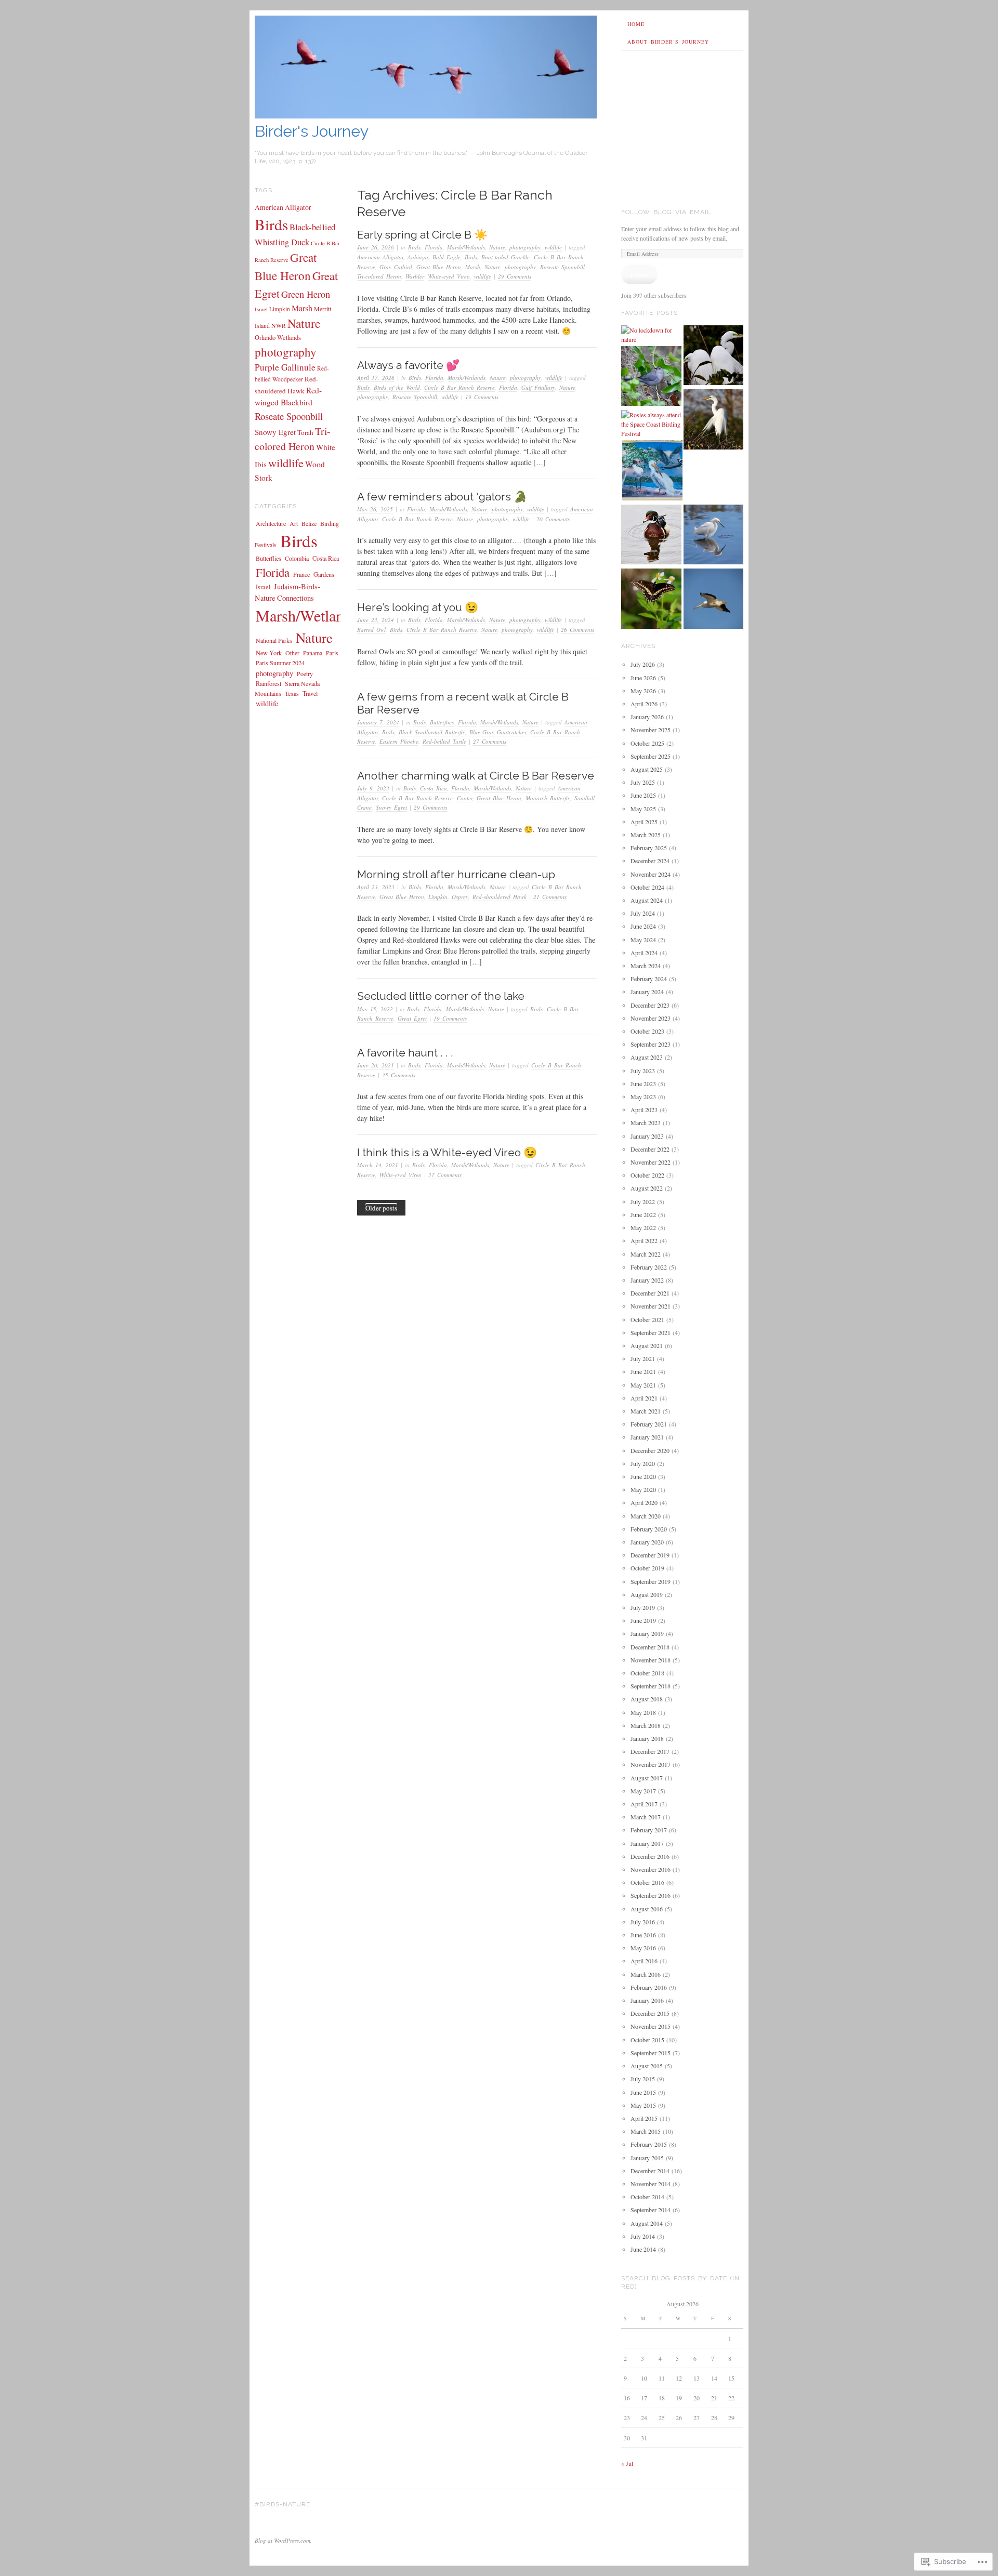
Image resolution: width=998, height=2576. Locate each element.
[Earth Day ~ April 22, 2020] (714, 600)
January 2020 (647, 1542)
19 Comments (482, 397)
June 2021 (643, 1371)
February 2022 (649, 1267)
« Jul (627, 2463)
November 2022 (651, 1162)
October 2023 (647, 1031)
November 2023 (651, 1018)
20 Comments (553, 519)
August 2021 (647, 1345)
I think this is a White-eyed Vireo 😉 (447, 1152)
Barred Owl (371, 630)
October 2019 (647, 1568)
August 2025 (647, 769)
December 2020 (650, 1450)
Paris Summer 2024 (280, 663)
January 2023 (647, 1136)
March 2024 (646, 966)
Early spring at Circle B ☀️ (422, 235)
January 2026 (647, 717)
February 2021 (649, 1424)
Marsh (473, 267)
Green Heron (306, 294)
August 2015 (647, 2066)
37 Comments (445, 1175)
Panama (313, 653)
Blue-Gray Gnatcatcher (498, 732)
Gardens (324, 574)
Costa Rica (434, 788)
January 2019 (647, 1633)
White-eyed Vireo (449, 276)
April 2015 (644, 2118)
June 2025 (643, 795)
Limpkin (438, 897)
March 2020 (646, 1516)
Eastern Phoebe (399, 741)
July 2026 (643, 664)
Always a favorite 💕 (408, 365)
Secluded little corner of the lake (441, 996)
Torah (305, 432)
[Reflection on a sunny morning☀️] (714, 536)
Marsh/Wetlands (466, 247)
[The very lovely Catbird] (651, 377)
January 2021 (647, 1437)
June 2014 (643, 2249)
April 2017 (644, 1804)
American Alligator (380, 257)
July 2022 (643, 1201)
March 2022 (646, 1254)
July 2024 (643, 913)
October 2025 (647, 743)
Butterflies (442, 722)
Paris (332, 653)
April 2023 (644, 1109)
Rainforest (268, 683)
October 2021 (647, 1319)
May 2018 (643, 1712)
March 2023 (646, 1122)
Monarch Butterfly (548, 798)
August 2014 (647, 2223)
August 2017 (647, 1778)
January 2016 (647, 2000)
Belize (309, 523)
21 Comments (550, 897)
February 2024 (649, 979)
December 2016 (650, 1856)
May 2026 (643, 691)
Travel (310, 693)
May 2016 (643, 1948)
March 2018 (646, 1725)
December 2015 (650, 2013)
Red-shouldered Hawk (500, 897)
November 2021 (651, 1306)
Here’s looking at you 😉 (418, 607)
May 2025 (643, 809)
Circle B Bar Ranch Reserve (459, 387)
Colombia (297, 558)
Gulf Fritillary (538, 387)
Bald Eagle (447, 257)
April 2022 (644, 1240)
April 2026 (644, 704)
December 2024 (650, 861)
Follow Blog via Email (666, 212)
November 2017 (651, 1764)
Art (294, 523)
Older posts (381, 1208)
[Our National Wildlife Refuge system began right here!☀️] (652, 471)
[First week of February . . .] (714, 356)
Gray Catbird (396, 267)
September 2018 (651, 1686)
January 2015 (647, 2158)
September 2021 (651, 1332)
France (301, 574)
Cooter (465, 798)
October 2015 (647, 2040)
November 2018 (651, 1660)
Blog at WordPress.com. (283, 2540)
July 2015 (643, 2079)
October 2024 (647, 887)
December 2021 (650, 1293)
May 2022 (643, 1227)
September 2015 (651, 2053)
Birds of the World (397, 387)
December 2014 (650, 2171)
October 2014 (647, 2197)
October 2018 (647, 1673)
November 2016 (651, 1869)
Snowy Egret (391, 807)
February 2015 (649, 2144)
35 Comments (399, 1075)
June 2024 (643, 926)
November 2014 (651, 2184)
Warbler (415, 276)
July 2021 (643, 1358)
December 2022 (650, 1149)
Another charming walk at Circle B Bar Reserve (476, 776)
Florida (434, 247)
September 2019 (651, 1581)
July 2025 (643, 782)
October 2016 (647, 1882)
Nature (497, 247)
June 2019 (643, 1620)
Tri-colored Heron (379, 276)
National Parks (274, 640)
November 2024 (651, 874)
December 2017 (650, 1751)
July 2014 (643, 2236)
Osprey (460, 897)
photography (525, 247)
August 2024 (647, 900)
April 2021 (644, 1398)
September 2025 (651, 756)
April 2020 (644, 1502)
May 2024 (643, 940)
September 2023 (651, 1044)
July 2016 (643, 1922)
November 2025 (651, 730)
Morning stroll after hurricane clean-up (456, 874)
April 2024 (644, 953)
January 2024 (647, 992)
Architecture (271, 523)
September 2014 (651, 2210)
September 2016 (651, 1895)
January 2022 (647, 1280)
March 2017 (646, 1817)
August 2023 (647, 1057)
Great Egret (412, 1018)
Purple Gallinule (285, 367)
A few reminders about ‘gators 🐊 (442, 497)
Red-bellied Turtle (444, 741)
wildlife (553, 247)
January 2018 (647, 1738)
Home (636, 24)
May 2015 (643, 2105)
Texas (292, 693)
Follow (639, 274)
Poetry (305, 673)
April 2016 (644, 1961)
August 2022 (647, 1188)
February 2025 (649, 848)
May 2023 (643, 1097)
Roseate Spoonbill (562, 267)
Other (292, 653)
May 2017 (643, 1791)
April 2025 (644, 822)
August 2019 (647, 1594)
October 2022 (647, 1175)
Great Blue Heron (439, 267)
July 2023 (643, 1071)
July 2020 (643, 1463)
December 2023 (650, 1005)
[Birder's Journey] (426, 116)
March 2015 (646, 2131)
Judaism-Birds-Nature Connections (287, 592)
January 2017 (647, 1843)
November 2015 (651, 2026)
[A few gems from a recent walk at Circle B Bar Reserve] (651, 600)
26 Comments (577, 630)
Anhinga (418, 257)
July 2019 (643, 1607)
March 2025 (646, 835)
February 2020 (649, 1529)
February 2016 (649, 1987)
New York (269, 653)
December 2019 (650, 1555)
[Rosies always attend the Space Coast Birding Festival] (651, 424)
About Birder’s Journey (668, 42)
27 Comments (490, 741)
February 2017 (649, 1830)
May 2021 (643, 1385)
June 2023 (643, 1084)
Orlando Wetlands (278, 338)
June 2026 (643, 678)
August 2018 (647, 1699)
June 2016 (643, 1935)
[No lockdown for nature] (651, 335)
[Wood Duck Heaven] (651, 536)
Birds (414, 247)
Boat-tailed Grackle (505, 257)
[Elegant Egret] (714, 420)
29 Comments (515, 276)
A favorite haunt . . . (405, 1053)
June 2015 (643, 2092)
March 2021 (646, 1411)
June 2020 (643, 1476)
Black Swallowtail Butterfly (432, 732)
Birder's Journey (312, 131)
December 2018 (650, 1647)
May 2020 (643, 1489)
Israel (261, 309)
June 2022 (643, 1214)
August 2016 (647, 1909)
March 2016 (646, 1974)
